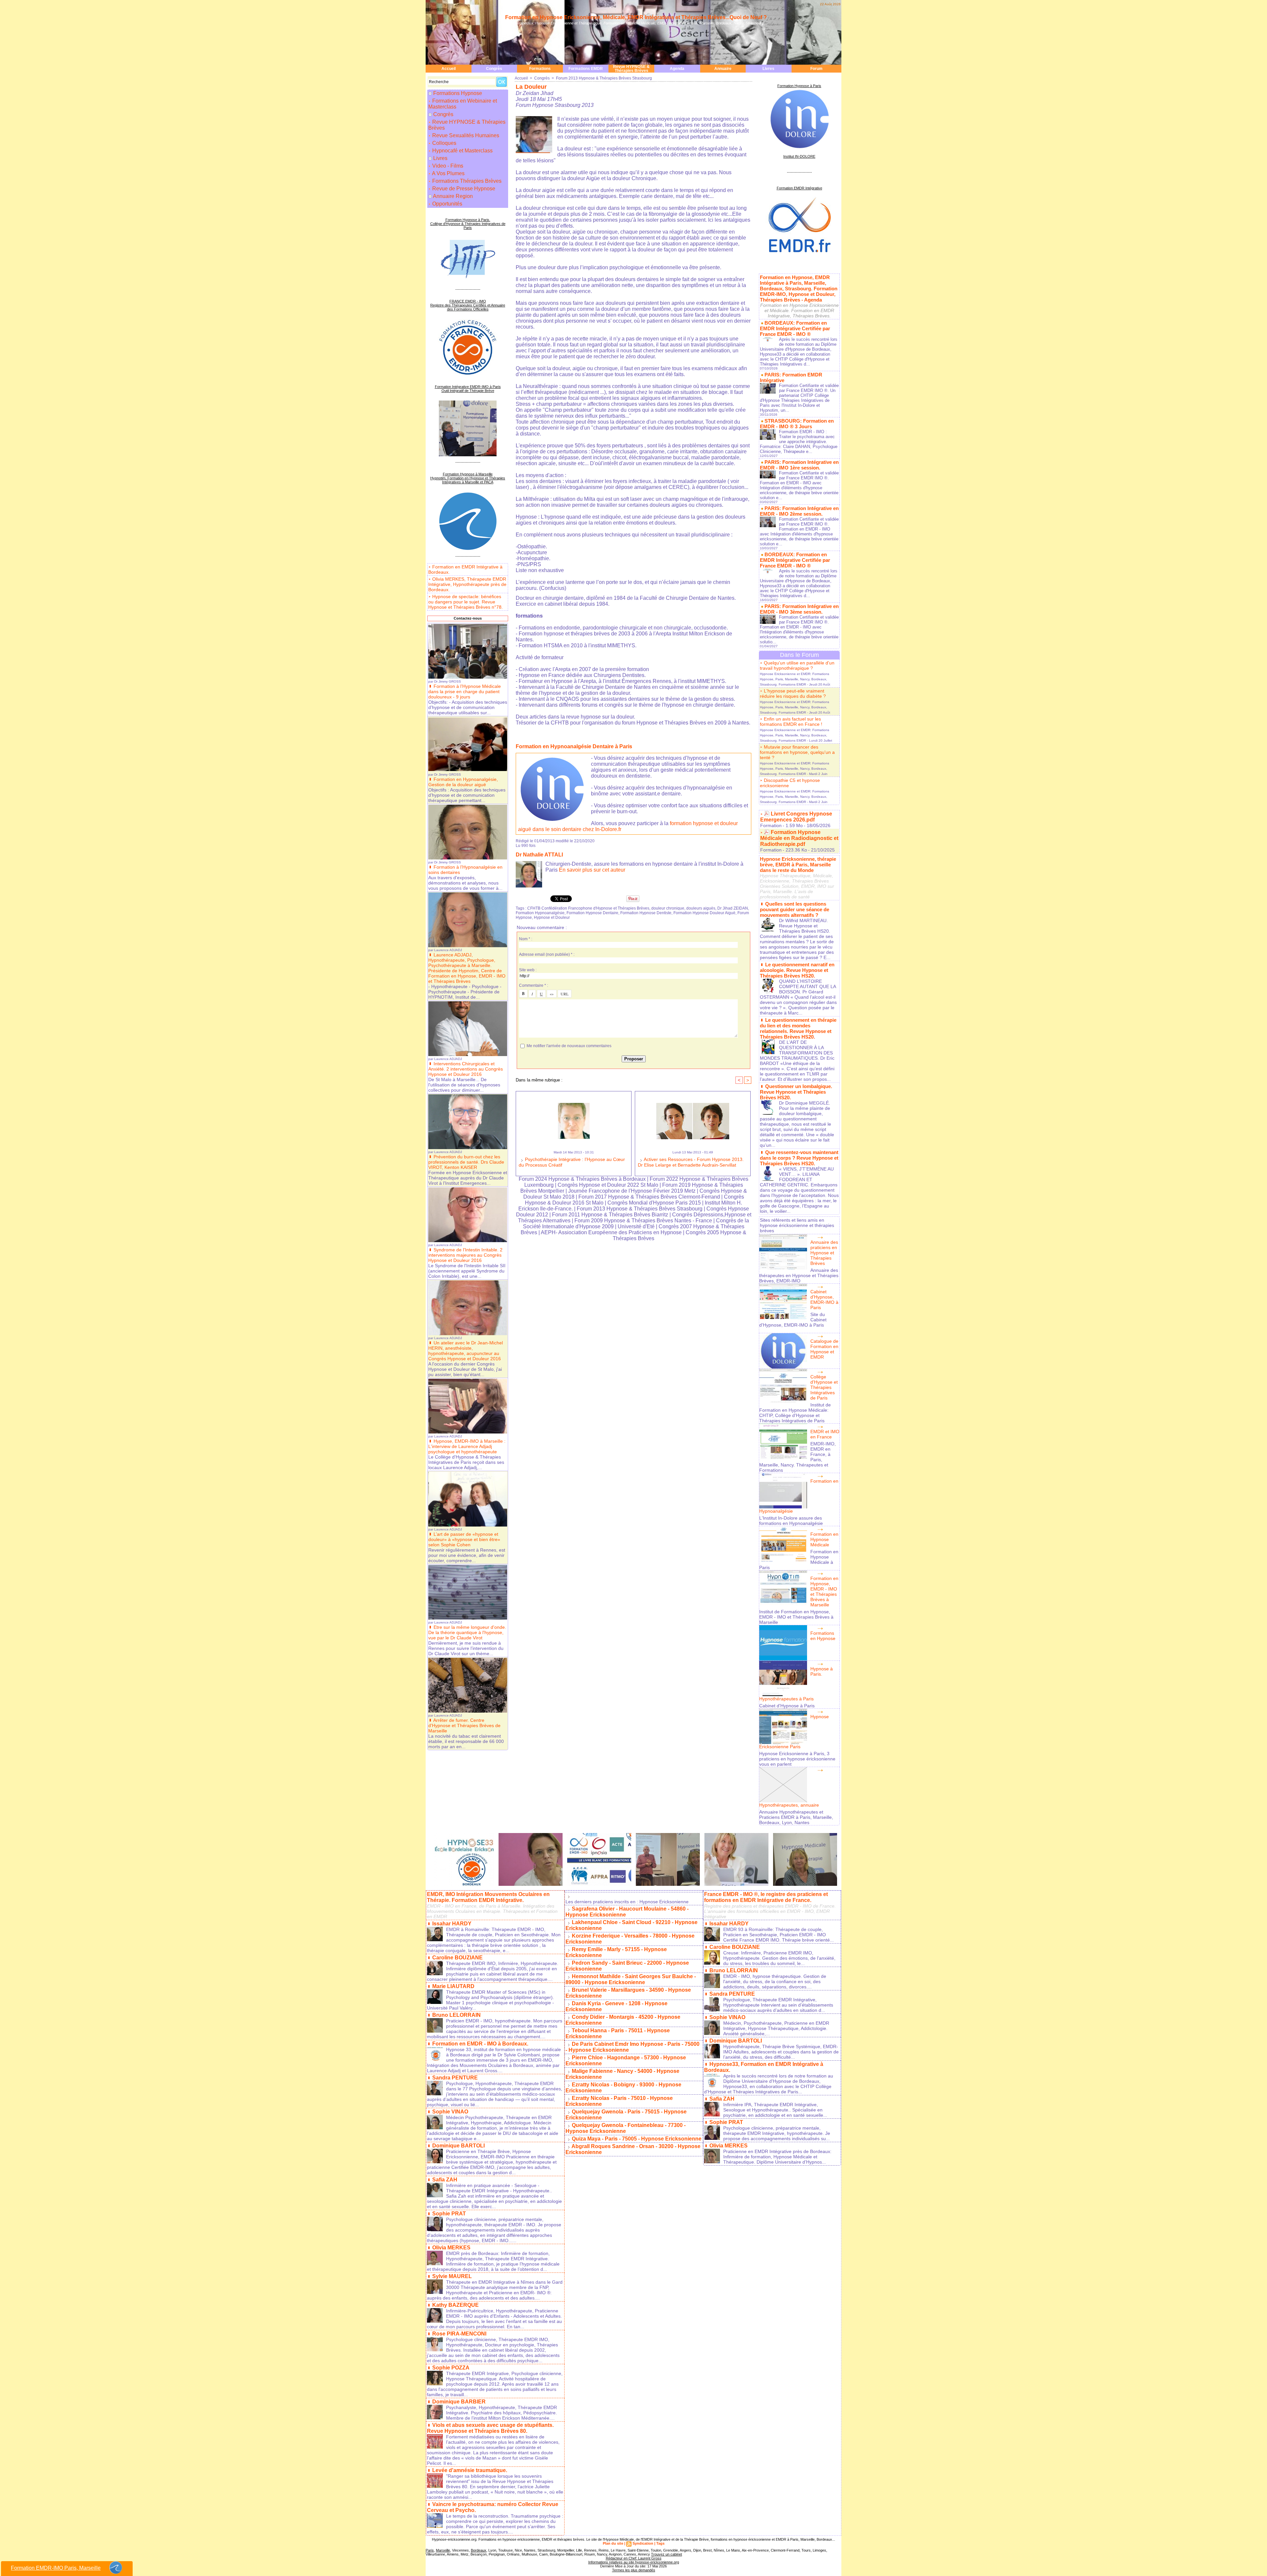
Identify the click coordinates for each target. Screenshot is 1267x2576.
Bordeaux (479, 2550)
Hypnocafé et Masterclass (462, 151)
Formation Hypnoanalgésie (540, 913)
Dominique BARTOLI (458, 2146)
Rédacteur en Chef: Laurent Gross (634, 2558)
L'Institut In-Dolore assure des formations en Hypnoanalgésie (791, 1521)
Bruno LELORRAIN (456, 2015)
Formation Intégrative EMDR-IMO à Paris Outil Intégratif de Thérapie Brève (468, 389)
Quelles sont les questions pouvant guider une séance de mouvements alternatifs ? (795, 909)
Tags (660, 2543)
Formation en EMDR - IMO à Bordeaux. (480, 2044)
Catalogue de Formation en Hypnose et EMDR (824, 1349)
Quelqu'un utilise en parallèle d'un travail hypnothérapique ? (797, 665)
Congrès (494, 69)
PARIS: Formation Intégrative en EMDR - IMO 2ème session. (799, 511)
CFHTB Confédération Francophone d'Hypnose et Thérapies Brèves (588, 908)
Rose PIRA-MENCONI (459, 2334)
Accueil (449, 69)
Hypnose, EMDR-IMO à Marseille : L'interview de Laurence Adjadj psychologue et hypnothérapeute (467, 1446)
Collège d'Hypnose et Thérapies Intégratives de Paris (824, 1387)
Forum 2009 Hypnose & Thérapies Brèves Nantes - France (643, 1221)
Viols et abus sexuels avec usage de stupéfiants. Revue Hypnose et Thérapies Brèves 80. (490, 2428)
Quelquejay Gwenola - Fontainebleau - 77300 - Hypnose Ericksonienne (626, 2128)
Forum (816, 69)
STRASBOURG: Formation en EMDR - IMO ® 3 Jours (797, 424)
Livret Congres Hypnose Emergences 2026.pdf (796, 817)
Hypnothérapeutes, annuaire (789, 1805)
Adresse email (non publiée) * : (547, 954)
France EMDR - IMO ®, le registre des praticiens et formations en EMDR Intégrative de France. (766, 1897)
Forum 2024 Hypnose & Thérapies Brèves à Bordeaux (582, 1179)
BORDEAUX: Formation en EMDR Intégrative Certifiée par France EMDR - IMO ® (795, 328)
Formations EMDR (586, 69)
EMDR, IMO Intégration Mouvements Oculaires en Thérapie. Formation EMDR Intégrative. (488, 1897)
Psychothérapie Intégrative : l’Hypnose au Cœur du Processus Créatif (572, 1162)
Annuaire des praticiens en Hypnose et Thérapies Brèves (824, 1253)
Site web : (528, 970)
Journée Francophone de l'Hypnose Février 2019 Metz (632, 1191)
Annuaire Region (453, 196)
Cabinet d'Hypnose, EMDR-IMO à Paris (824, 1300)
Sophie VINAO (450, 2112)
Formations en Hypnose (823, 1636)
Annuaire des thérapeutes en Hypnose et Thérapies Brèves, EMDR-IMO (799, 1275)
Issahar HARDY (452, 1924)
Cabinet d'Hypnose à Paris (787, 1706)
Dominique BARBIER (459, 2402)
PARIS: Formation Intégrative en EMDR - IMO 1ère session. (799, 465)
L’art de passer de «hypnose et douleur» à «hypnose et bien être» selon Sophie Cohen (464, 1539)
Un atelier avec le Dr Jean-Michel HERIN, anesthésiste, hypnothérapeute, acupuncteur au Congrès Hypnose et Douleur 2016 (466, 1351)
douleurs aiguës (701, 908)
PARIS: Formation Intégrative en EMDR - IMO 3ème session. (799, 609)
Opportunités (447, 204)
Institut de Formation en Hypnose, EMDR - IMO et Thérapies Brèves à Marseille (796, 1617)
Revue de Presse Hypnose (463, 189)
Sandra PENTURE (455, 2078)
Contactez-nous (468, 618)
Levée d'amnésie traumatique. (470, 2470)
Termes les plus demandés (634, 2570)
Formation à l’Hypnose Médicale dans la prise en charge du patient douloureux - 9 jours (465, 692)
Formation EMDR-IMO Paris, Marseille (56, 2568)
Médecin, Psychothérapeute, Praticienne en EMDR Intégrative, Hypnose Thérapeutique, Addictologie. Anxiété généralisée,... (776, 2028)
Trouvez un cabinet (666, 2554)
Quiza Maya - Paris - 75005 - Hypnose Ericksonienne (637, 2139)
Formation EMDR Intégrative (799, 188)
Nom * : (526, 939)
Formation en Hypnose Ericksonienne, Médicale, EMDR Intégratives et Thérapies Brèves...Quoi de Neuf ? (636, 17)
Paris (430, 2550)
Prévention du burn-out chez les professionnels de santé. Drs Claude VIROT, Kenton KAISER (466, 1162)
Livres (768, 69)
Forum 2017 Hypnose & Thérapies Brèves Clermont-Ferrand (649, 1197)
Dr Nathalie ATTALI (539, 855)
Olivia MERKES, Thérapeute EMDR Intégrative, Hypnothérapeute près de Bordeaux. (467, 584)
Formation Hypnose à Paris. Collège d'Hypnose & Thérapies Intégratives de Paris (468, 224)
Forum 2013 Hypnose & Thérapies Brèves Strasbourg (604, 78)
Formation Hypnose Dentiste (646, 913)
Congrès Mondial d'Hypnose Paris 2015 (654, 1203)
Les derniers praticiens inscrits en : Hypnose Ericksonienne (627, 1902)
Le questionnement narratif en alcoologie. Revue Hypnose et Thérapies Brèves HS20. (797, 970)
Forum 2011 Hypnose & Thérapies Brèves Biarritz (610, 1215)
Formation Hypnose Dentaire (592, 913)
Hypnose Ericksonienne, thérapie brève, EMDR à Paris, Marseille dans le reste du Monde (798, 865)
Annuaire (723, 69)
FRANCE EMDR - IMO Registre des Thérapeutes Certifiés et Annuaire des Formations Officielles (468, 305)
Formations (540, 69)
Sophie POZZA (451, 2368)
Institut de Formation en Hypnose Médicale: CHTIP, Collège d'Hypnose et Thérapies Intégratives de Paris (795, 1413)
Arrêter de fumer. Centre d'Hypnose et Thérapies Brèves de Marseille (464, 1725)
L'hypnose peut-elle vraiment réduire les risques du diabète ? (793, 693)
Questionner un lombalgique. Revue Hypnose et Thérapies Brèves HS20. (796, 1092)
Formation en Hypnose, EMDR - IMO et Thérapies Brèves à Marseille (824, 1592)
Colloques (444, 143)
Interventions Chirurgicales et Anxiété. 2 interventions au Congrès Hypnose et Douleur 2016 (466, 1069)
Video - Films (447, 166)
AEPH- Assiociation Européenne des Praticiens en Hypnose (611, 1232)
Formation (771, 825)
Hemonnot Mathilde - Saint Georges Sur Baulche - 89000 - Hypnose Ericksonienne (631, 1979)
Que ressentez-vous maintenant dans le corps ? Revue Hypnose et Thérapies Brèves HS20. (799, 1158)
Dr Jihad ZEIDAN (733, 908)
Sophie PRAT (449, 2214)
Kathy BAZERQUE (455, 2305)
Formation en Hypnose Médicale (824, 1539)
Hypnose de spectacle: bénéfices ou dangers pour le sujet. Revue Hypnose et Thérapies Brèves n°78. (466, 602)
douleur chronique (668, 908)
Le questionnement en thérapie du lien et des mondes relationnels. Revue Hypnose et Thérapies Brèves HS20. (798, 1028)
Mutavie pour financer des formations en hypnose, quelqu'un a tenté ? (797, 752)
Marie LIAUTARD (453, 1986)
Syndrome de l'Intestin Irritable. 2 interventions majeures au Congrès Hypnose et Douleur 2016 (465, 1255)
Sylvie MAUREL (452, 2276)
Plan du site (613, 2543)
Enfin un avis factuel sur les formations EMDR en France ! (791, 722)
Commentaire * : (534, 985)
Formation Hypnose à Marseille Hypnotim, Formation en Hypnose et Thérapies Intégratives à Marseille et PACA (468, 478)
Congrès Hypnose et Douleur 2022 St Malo (608, 1185)
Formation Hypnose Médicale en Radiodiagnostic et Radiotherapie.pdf (799, 838)
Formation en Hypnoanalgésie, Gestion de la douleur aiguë (463, 782)
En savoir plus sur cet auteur (592, 870)
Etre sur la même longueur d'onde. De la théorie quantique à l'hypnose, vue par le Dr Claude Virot (467, 1632)
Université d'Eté (637, 1226)
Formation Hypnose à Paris (799, 86)
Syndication (643, 2543)
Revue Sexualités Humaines (465, 135)
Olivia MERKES (451, 2248)
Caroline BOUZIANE (457, 1958)
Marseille (443, 2550)
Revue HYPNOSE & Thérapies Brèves (631, 69)
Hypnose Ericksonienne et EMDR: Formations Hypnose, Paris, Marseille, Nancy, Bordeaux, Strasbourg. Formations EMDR (795, 679)
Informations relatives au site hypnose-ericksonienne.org (634, 2562)
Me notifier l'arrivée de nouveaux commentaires (569, 1046)
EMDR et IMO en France (825, 1434)
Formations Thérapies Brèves (466, 181)
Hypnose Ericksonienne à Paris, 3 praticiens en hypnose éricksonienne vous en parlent (797, 1759)
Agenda (677, 69)
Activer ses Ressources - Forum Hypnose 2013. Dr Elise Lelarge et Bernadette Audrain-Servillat (691, 1162)
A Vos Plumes (448, 173)
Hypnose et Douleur (552, 918)
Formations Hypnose (458, 93)
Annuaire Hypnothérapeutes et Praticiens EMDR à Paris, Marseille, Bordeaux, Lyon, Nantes (796, 1817)
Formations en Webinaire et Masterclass (463, 104)
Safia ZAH (445, 2180)
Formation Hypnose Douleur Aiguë (704, 913)
